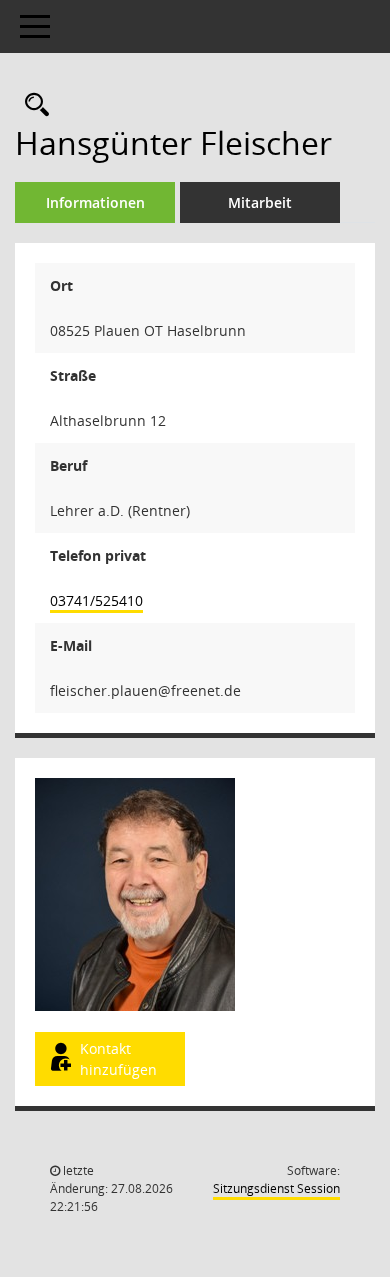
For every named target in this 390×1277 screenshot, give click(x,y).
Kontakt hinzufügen (118, 1059)
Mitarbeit (260, 202)
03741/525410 (96, 600)
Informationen (95, 202)
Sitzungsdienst (276, 1188)
